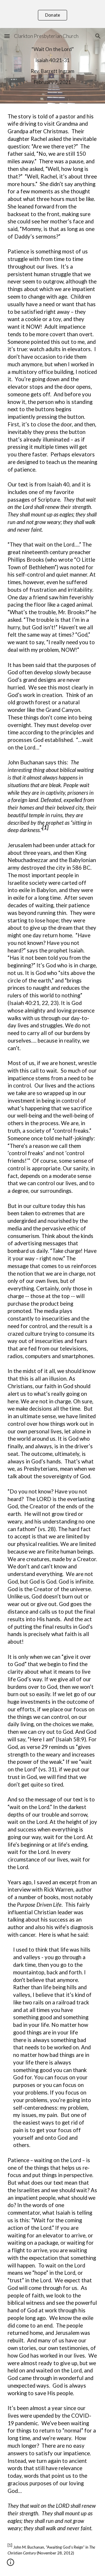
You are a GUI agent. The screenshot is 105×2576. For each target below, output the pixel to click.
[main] (52, 66)
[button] (7, 36)
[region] (52, 14)
